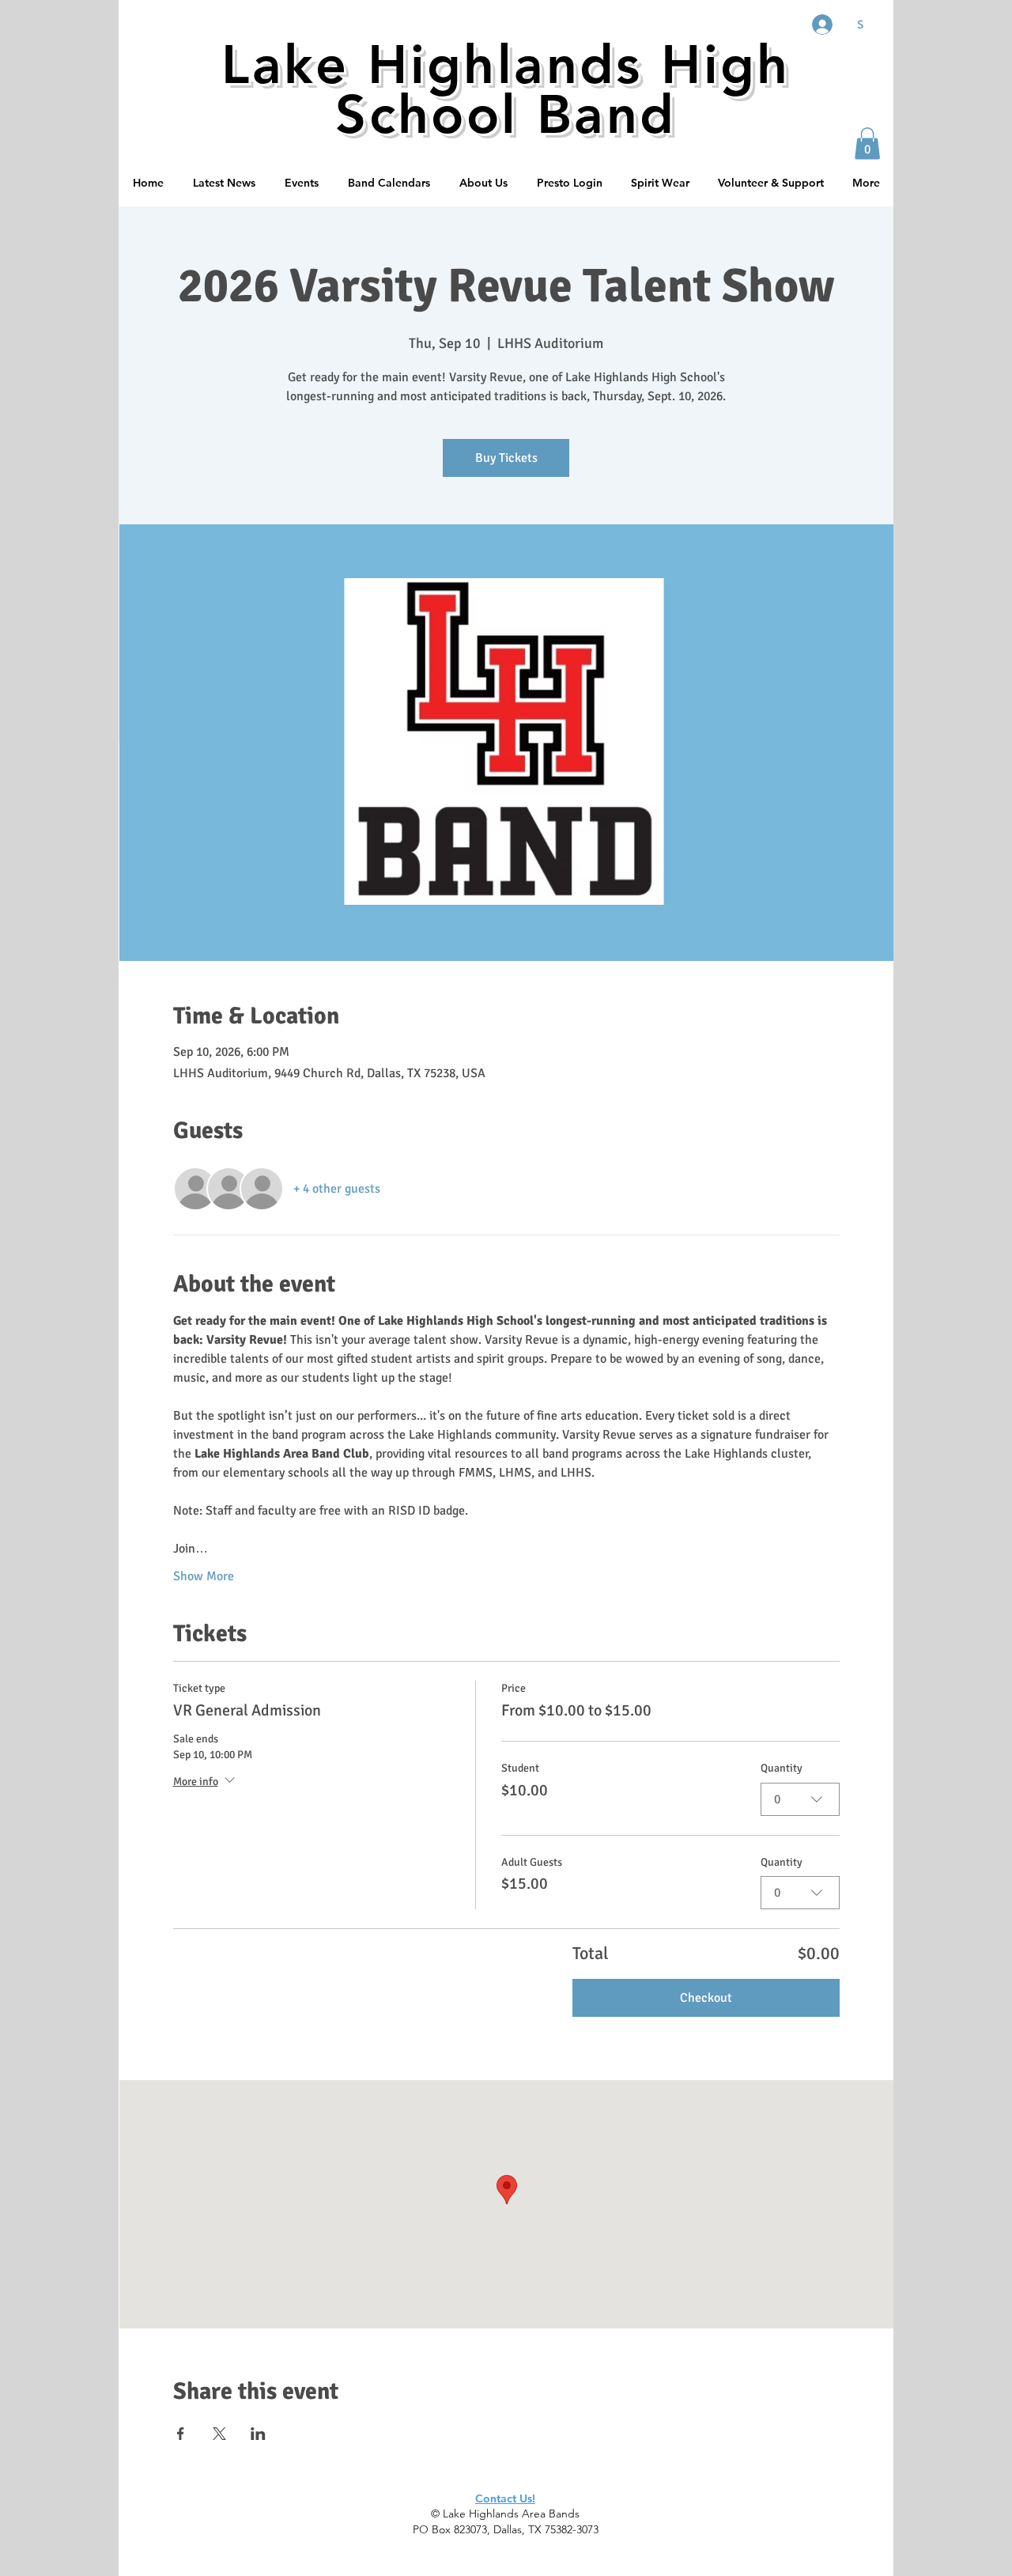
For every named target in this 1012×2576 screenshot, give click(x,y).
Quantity (782, 1768)
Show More (204, 1576)
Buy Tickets (506, 458)
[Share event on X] (219, 2434)
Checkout (706, 1998)
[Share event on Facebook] (181, 2434)
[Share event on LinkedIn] (258, 2434)
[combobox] (800, 1799)
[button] (867, 144)
